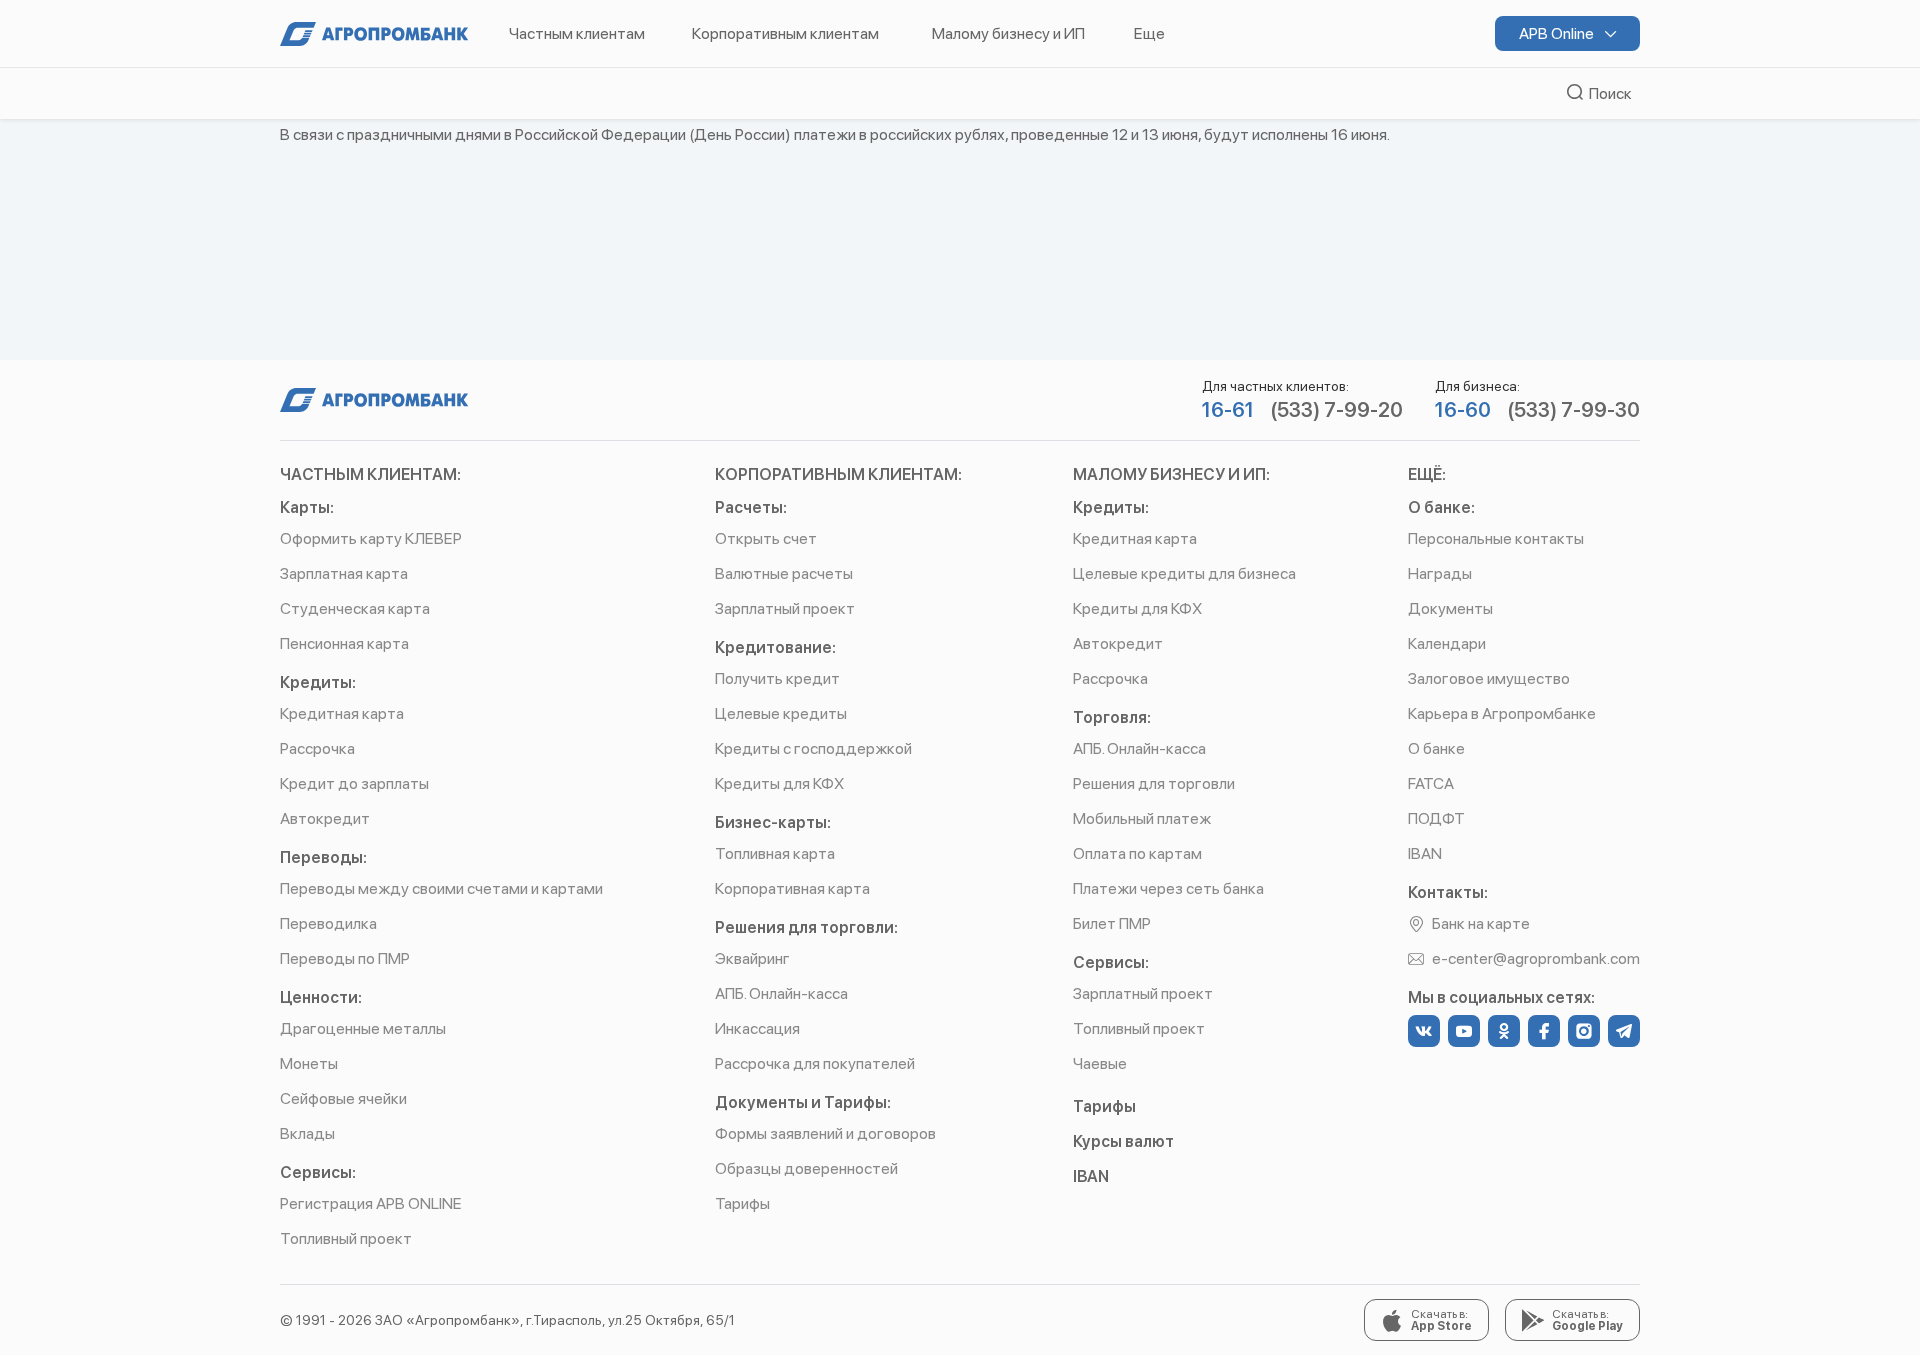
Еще (1149, 33)
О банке (1436, 748)
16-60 (1463, 410)
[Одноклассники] (1504, 1031)
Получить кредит (777, 678)
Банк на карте (1481, 923)
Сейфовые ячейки (343, 1098)
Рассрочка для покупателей (815, 1063)
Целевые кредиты (781, 713)
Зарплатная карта (344, 573)
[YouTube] (1464, 1031)
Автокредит (325, 818)
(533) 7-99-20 (1336, 410)
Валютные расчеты (784, 573)
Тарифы (742, 1203)
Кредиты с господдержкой (813, 748)
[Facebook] (1544, 1031)
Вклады (307, 1133)
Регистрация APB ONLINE (370, 1203)
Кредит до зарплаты (354, 783)
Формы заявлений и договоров (825, 1133)
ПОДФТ (1436, 818)
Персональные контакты (1496, 538)
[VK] (1424, 1031)
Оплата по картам (1137, 853)
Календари (1447, 643)
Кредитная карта (342, 713)
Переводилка (328, 923)
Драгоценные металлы (363, 1028)
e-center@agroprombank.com (1536, 958)
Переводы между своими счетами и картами (441, 888)
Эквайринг (752, 958)
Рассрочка (317, 748)
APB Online (1558, 33)
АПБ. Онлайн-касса (781, 993)
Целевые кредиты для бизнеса (1184, 573)
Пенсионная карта (344, 643)
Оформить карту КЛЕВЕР (371, 538)
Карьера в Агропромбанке (1502, 713)
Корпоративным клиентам (785, 33)
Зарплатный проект (785, 608)
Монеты (309, 1063)
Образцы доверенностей (806, 1168)
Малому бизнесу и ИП (1008, 33)
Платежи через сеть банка (1168, 888)
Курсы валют (1123, 1141)
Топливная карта (775, 853)
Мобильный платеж (1142, 818)
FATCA (1431, 783)
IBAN (1091, 1176)
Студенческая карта (355, 608)
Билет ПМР (1112, 923)
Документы (1450, 608)
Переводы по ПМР (345, 958)
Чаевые (1100, 1063)
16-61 (1228, 410)
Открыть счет (766, 538)
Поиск (1607, 93)
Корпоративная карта (792, 888)
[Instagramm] (1584, 1031)
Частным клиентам (577, 33)
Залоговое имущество (1489, 678)
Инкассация (757, 1028)
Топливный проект (346, 1238)
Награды (1440, 573)
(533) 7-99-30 (1573, 410)
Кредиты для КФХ (779, 783)
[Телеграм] (1624, 1031)
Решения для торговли (1154, 783)
